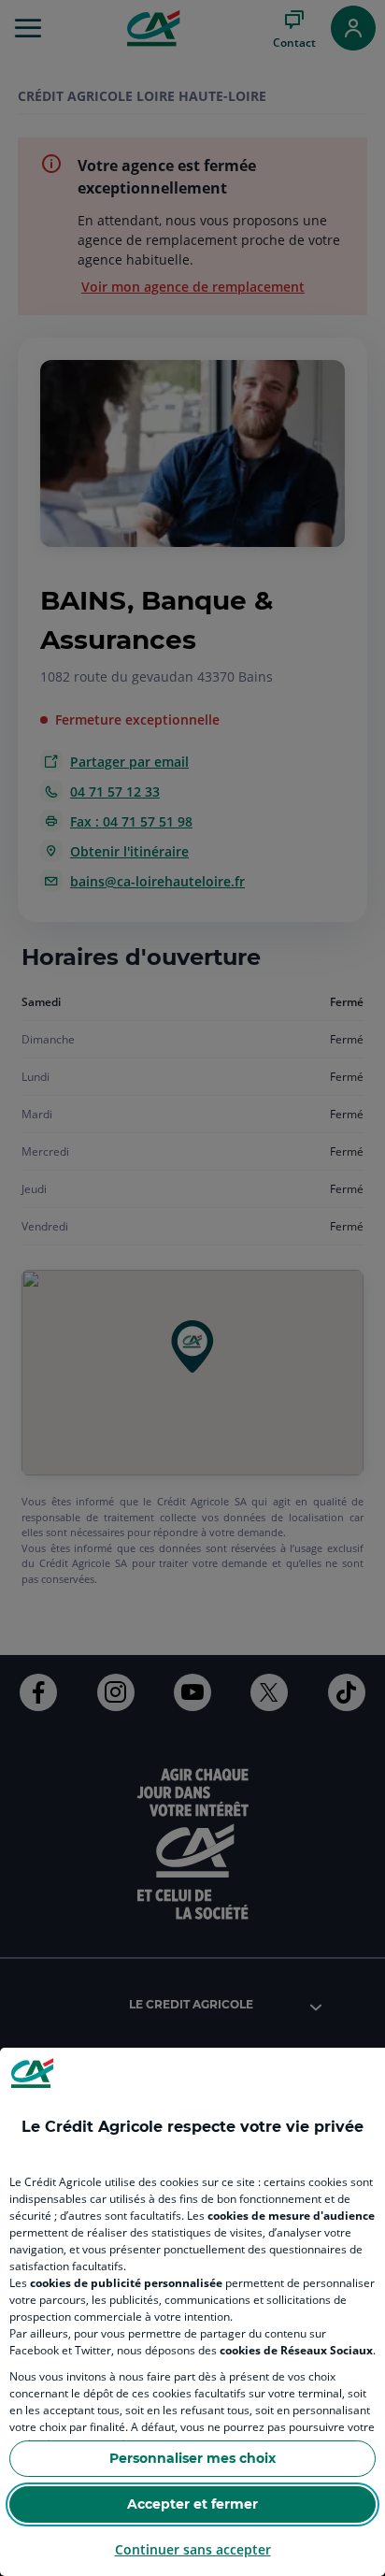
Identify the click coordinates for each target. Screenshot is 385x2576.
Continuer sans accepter (193, 2549)
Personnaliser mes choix (192, 2458)
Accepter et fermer (192, 2504)
